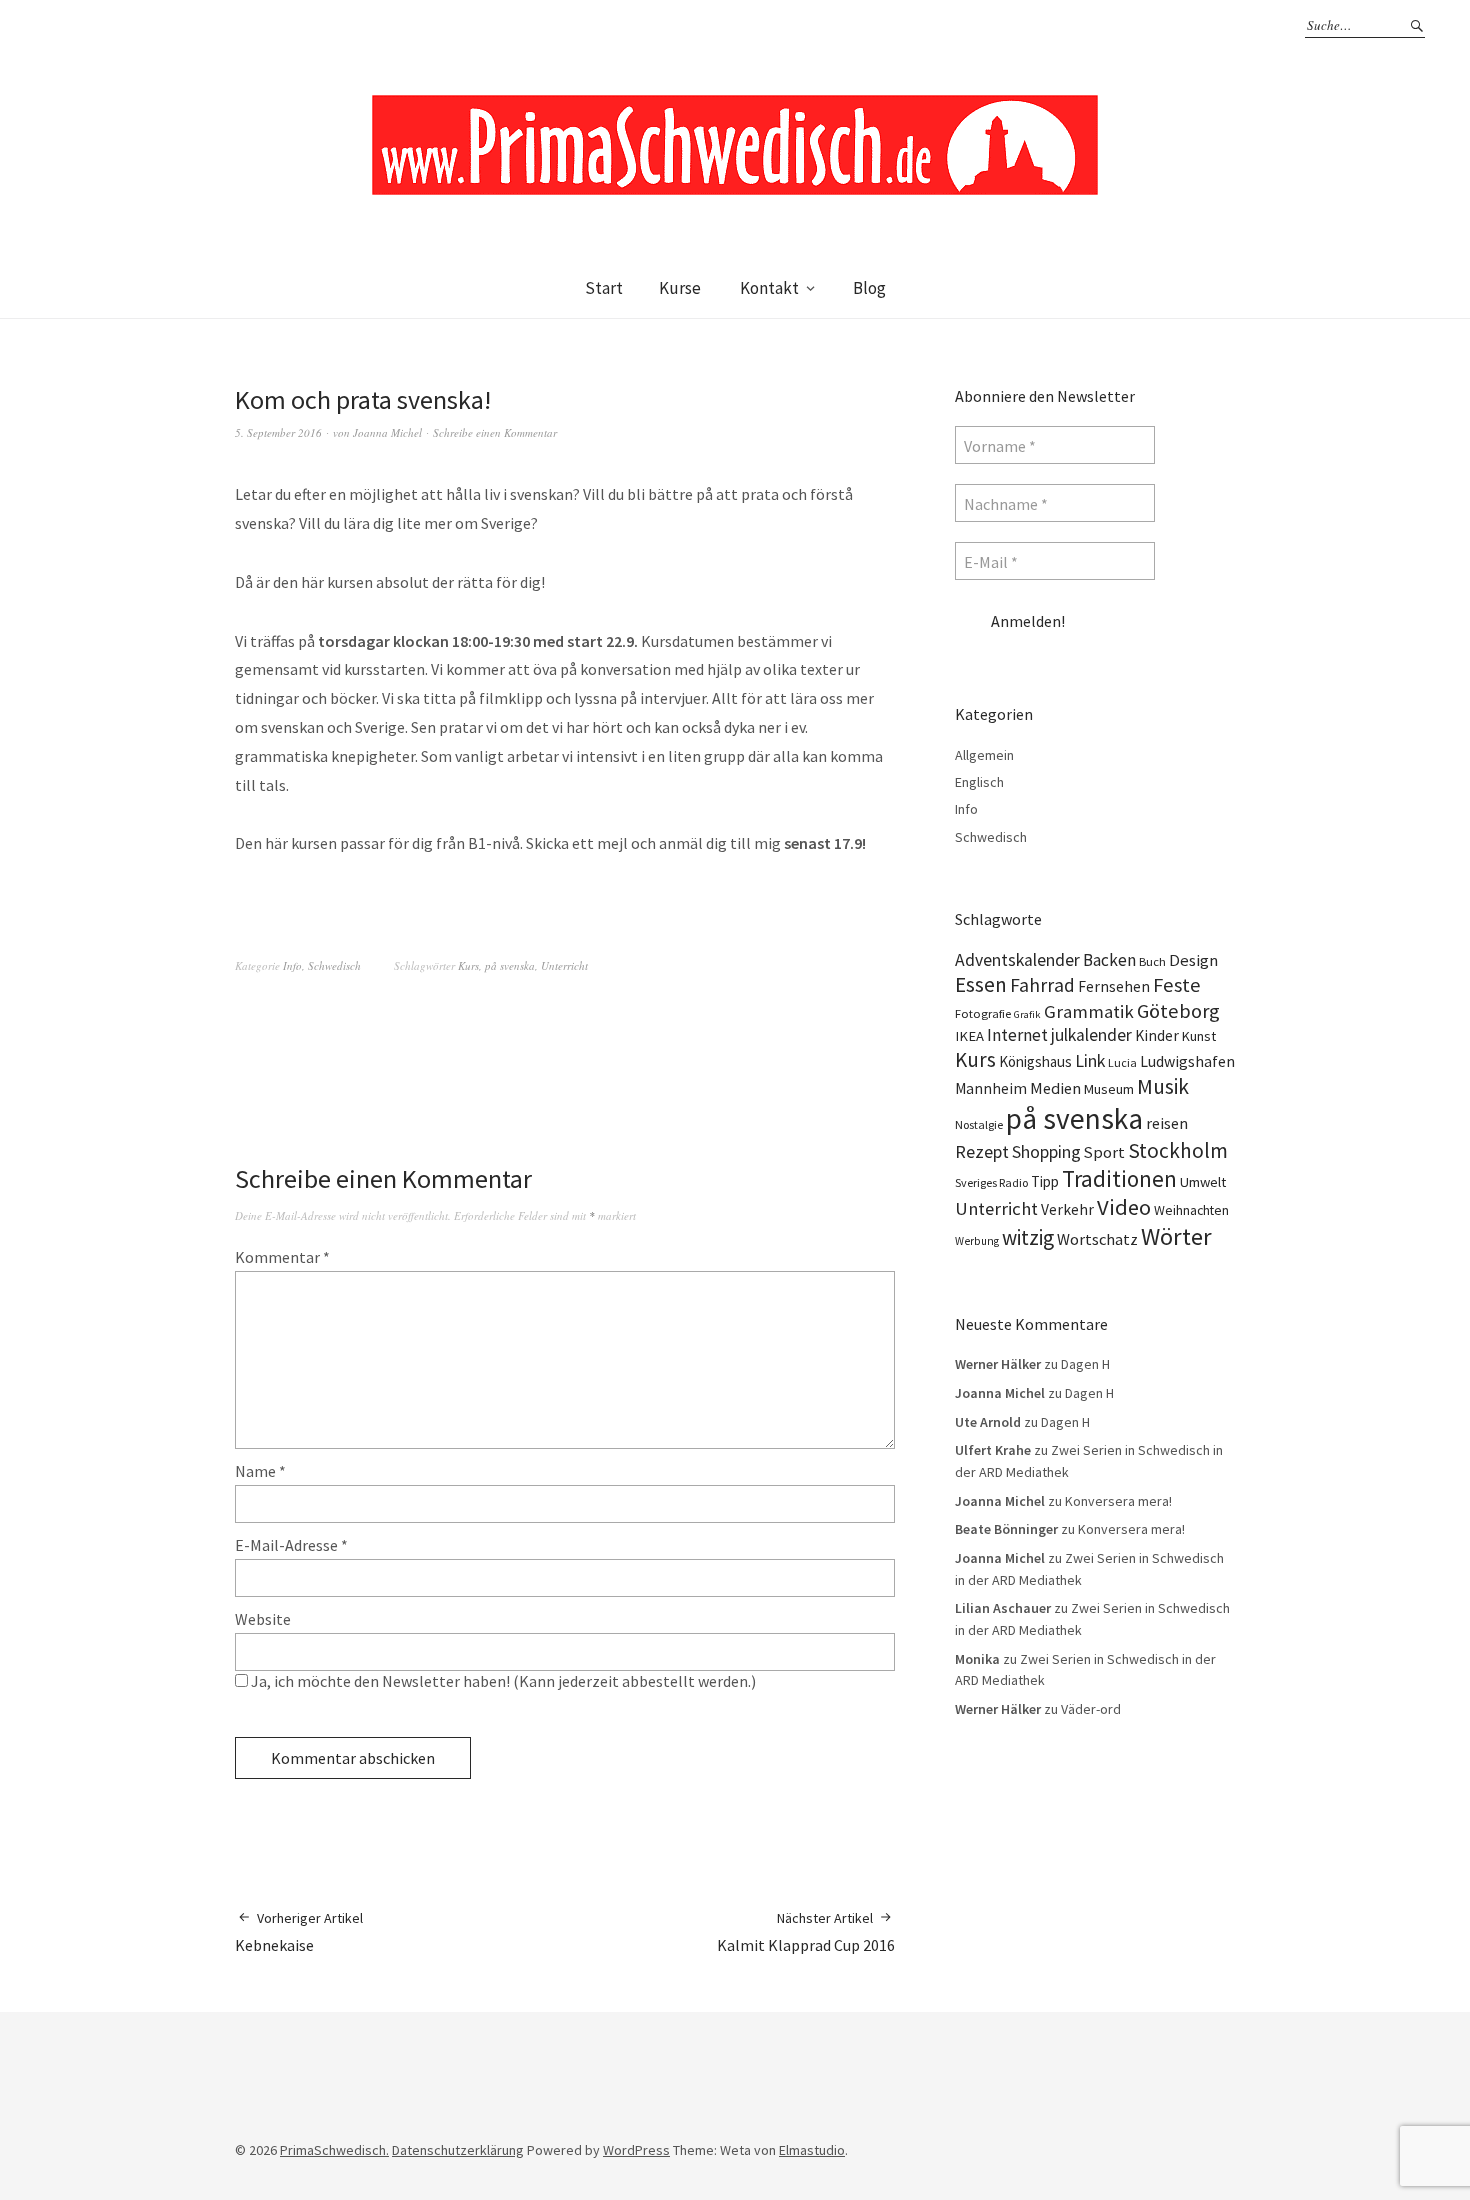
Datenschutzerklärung (458, 2150)
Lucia (1122, 1062)
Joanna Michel (387, 432)
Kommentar (282, 1257)
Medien (1055, 1088)
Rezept (982, 1151)
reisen (1167, 1123)
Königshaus (1035, 1061)
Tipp (1045, 1181)
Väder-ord (1091, 1709)
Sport (1104, 1152)
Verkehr (1067, 1209)
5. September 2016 (278, 432)
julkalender (1091, 1035)
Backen (1109, 960)
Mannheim (991, 1088)
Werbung (977, 1241)
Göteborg (1178, 1011)
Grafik (1027, 1014)
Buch (1152, 961)
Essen (981, 984)
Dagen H (1085, 1364)
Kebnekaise (299, 1932)
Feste (1177, 985)
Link (1090, 1060)
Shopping (1046, 1152)
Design (1193, 960)
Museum (1109, 1089)
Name (260, 1471)
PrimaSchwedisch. (334, 2150)
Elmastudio (812, 2150)
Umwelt (1203, 1182)
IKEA (969, 1036)
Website (263, 1619)
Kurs (468, 965)
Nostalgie (979, 1124)
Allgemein (984, 755)
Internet (1017, 1035)
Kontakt (769, 288)
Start (604, 288)
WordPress (636, 2150)
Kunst (1199, 1036)
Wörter (1176, 1236)
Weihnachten (1191, 1210)
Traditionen (1119, 1178)
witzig (1028, 1237)
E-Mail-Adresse (291, 1545)
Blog (869, 288)
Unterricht (564, 965)
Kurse (680, 288)
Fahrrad (1042, 985)
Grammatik (1089, 1011)
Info (292, 965)
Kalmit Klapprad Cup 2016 (806, 1932)
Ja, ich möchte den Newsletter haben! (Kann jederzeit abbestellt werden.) (502, 1681)
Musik (1163, 1086)
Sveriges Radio (991, 1182)
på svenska (510, 965)
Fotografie (983, 1013)
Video (1124, 1207)
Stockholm (1178, 1150)
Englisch (979, 782)
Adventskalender (1017, 960)
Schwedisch (334, 965)
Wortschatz (1097, 1239)
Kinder (1157, 1035)
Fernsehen (1114, 986)
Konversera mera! (1118, 1501)
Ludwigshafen (1187, 1061)
